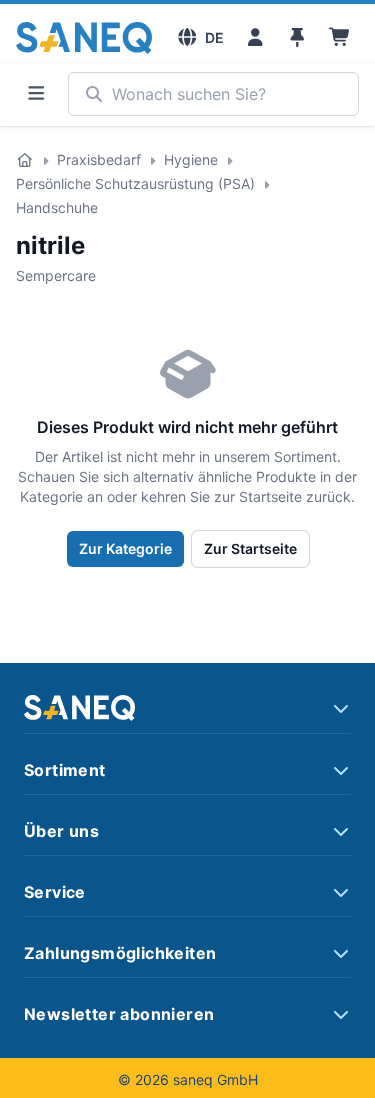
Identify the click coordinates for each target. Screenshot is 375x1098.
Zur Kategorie (125, 548)
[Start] (25, 160)
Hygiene (191, 159)
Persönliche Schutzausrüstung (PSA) (135, 183)
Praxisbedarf (99, 159)
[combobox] (213, 94)
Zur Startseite (250, 548)
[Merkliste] (297, 38)
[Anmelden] (255, 38)
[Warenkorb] (340, 38)
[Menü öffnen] (36, 94)
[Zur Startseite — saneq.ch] (84, 38)
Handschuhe (57, 207)
